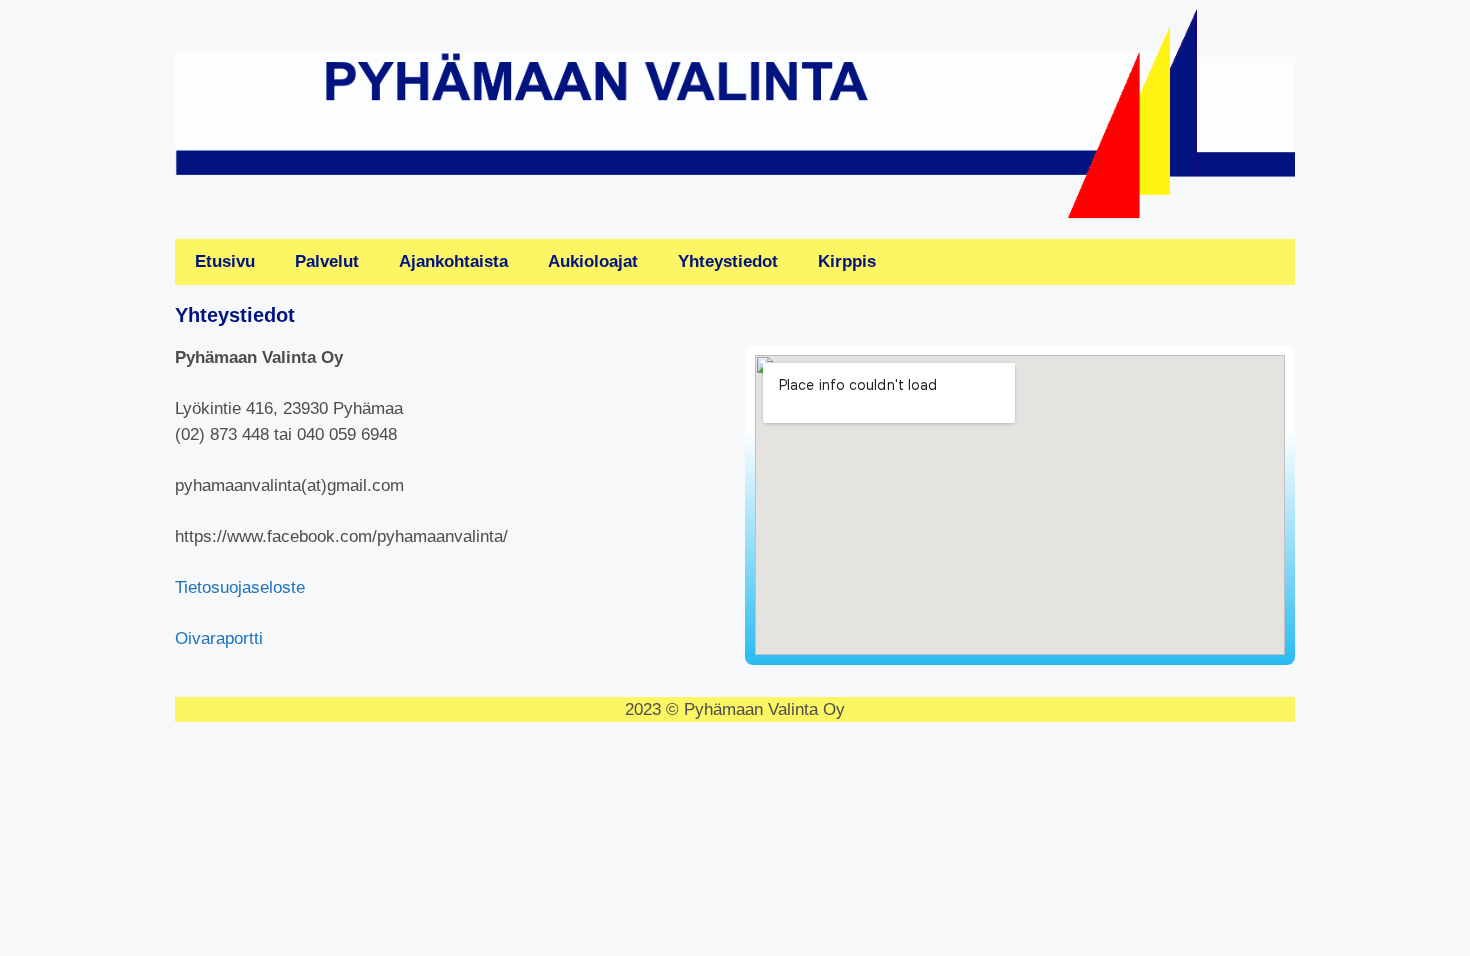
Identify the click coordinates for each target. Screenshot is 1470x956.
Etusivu (225, 261)
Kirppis (847, 261)
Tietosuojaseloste (240, 587)
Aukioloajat (593, 261)
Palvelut (327, 261)
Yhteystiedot (728, 261)
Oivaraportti (219, 638)
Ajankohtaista (453, 261)
